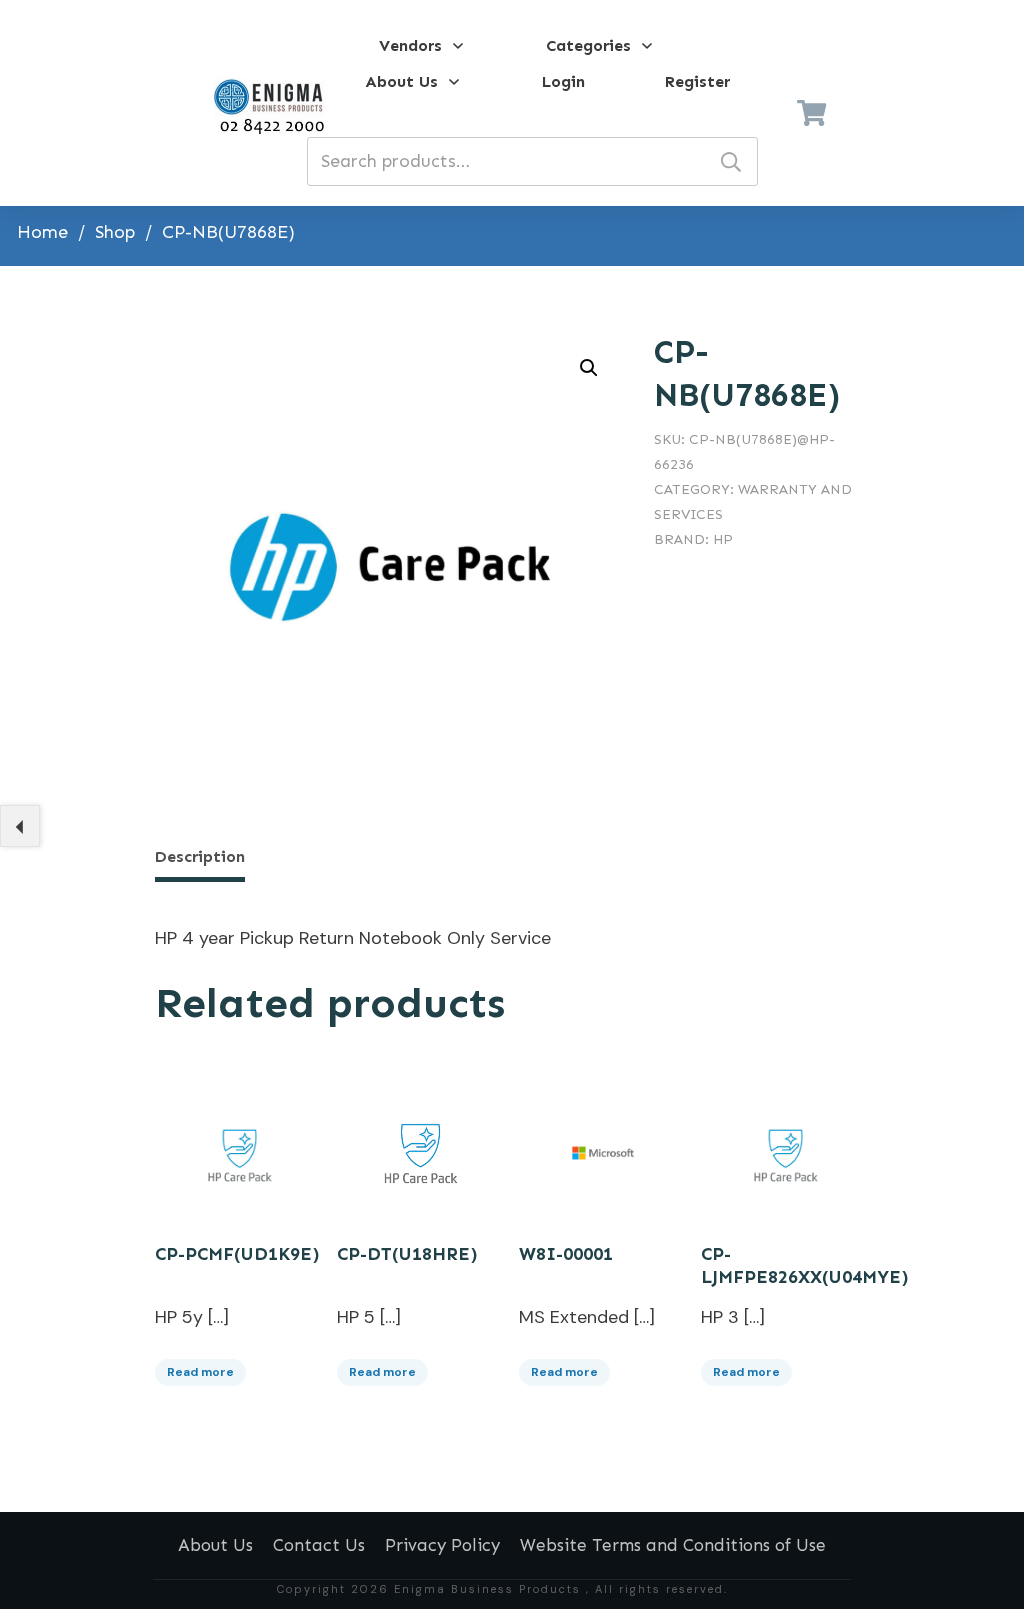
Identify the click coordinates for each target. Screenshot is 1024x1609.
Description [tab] (200, 856)
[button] (589, 368)
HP (723, 539)
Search (731, 161)
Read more (200, 1372)
